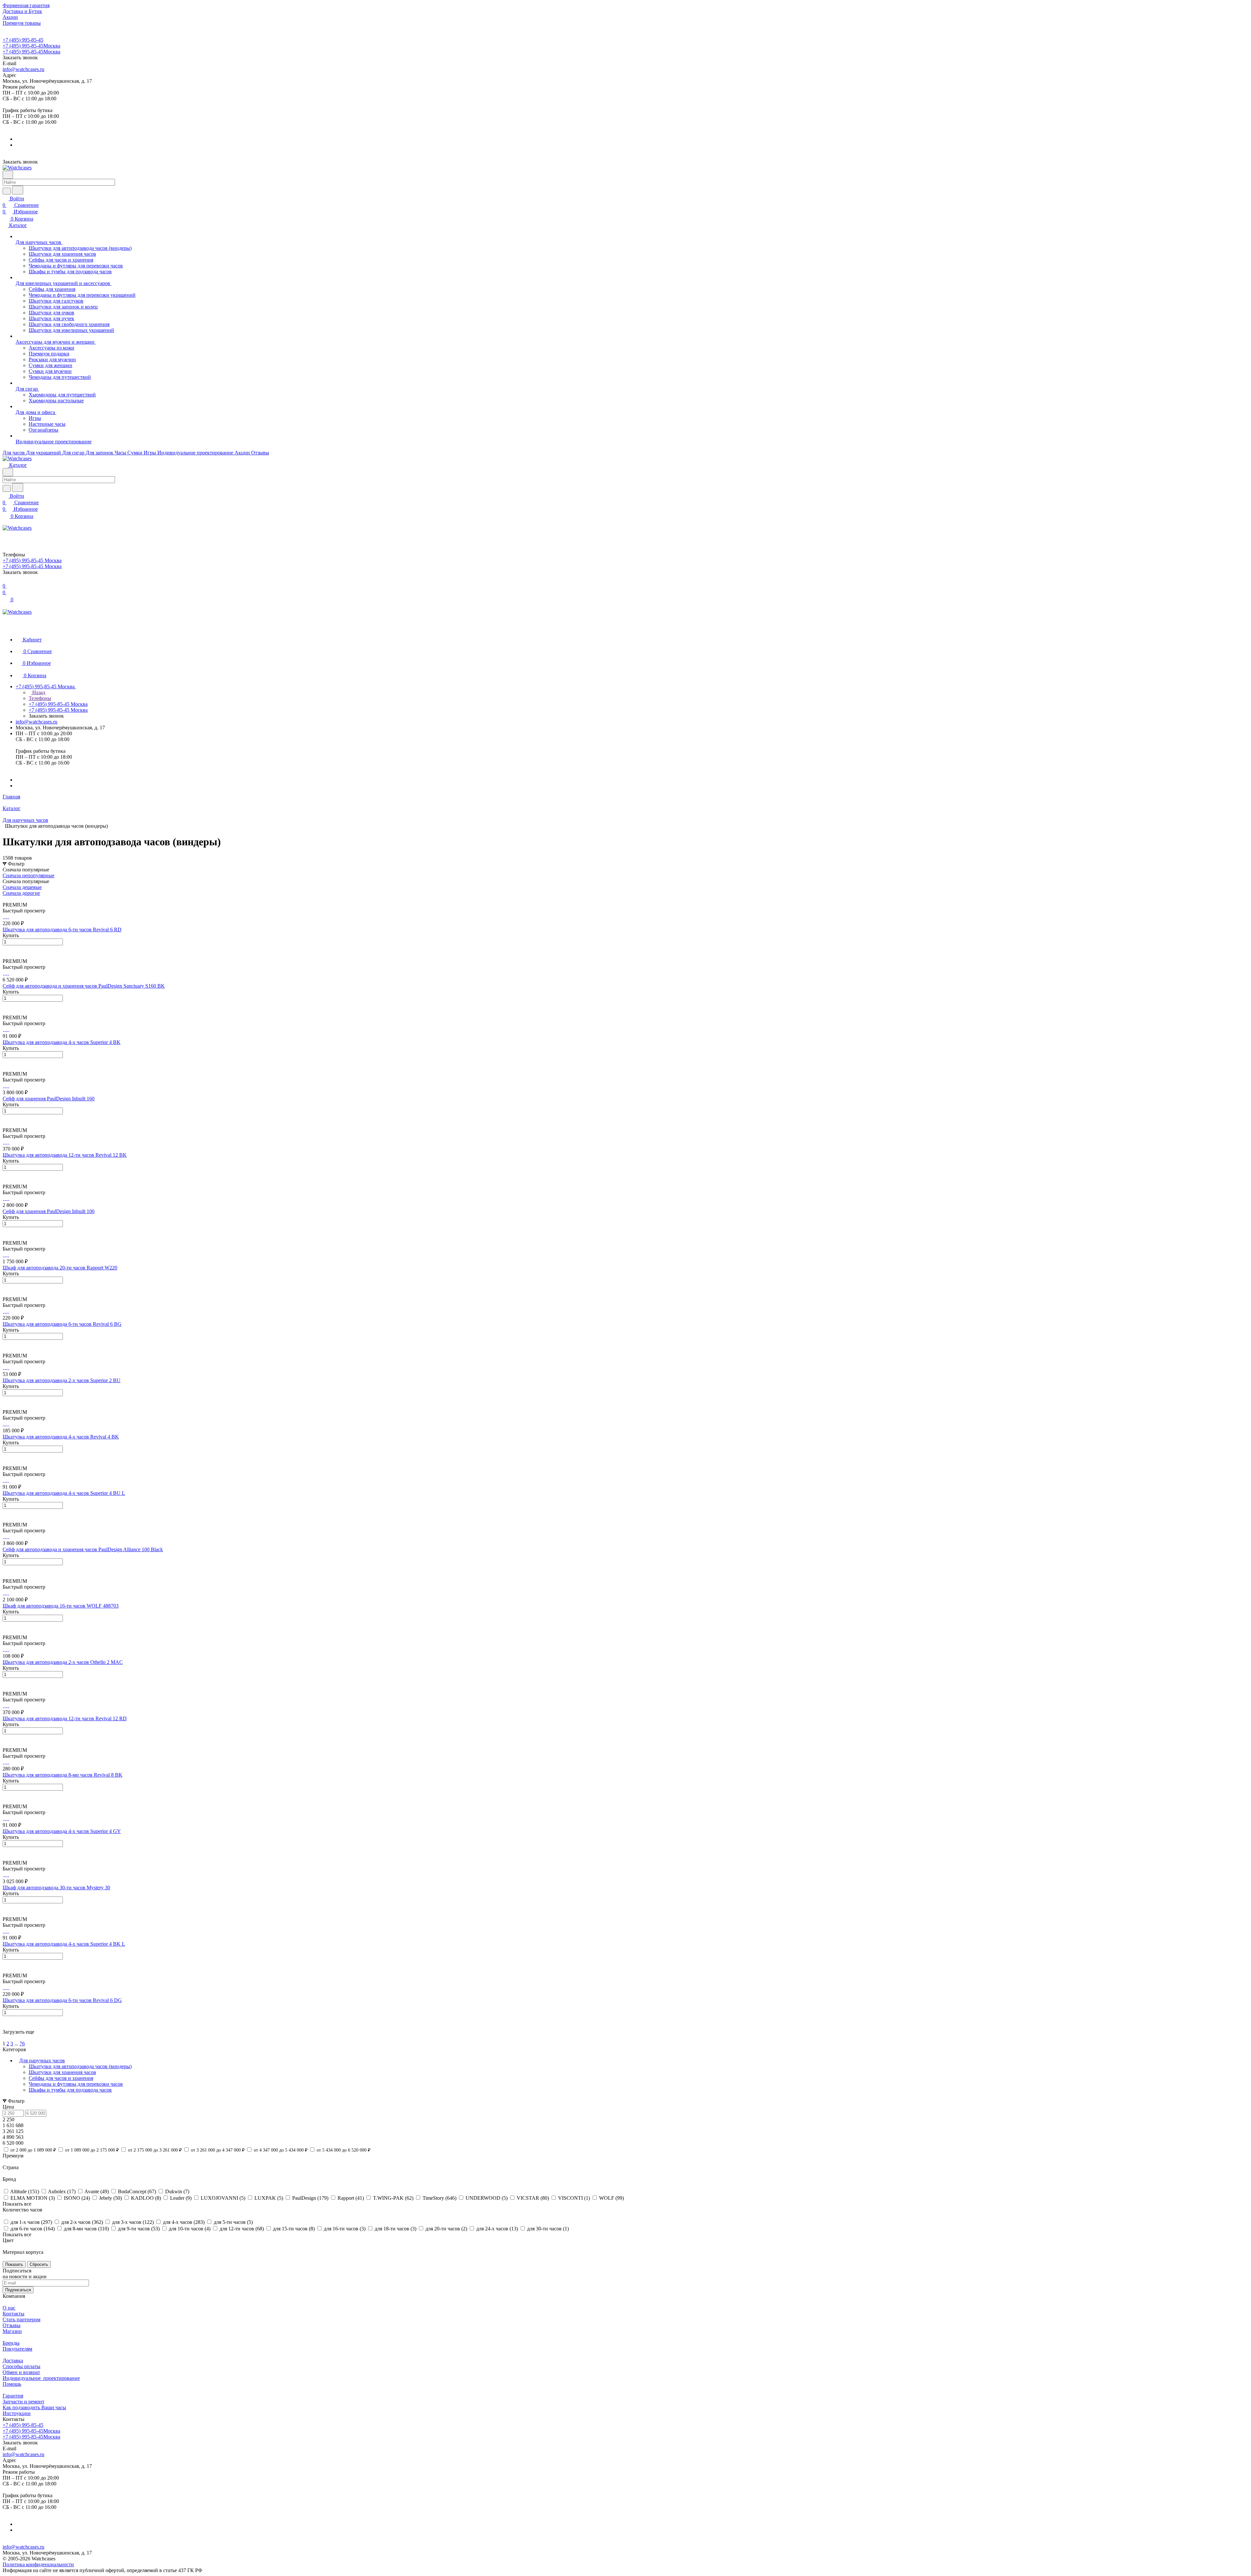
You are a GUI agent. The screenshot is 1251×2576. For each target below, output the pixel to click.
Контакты (14, 2314)
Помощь (12, 2384)
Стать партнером (22, 2319)
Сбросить (39, 2264)
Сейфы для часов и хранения (61, 2078)
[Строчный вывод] (9, 899)
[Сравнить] (6, 955)
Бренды (11, 2343)
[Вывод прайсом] (13, 899)
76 (22, 2044)
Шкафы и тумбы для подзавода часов (70, 2090)
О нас (9, 2308)
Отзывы (12, 2325)
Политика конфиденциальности (38, 2564)
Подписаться (18, 2290)
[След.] (4, 2038)
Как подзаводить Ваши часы (34, 2407)
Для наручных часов (42, 2061)
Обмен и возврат (21, 2372)
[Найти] (18, 190)
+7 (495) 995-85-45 (23, 40)
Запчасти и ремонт (23, 2402)
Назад (38, 692)
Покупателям (17, 2349)
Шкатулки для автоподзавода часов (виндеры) (80, 2066)
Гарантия (13, 2396)
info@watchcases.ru (23, 69)
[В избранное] (6, 949)
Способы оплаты (22, 2366)
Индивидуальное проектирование (41, 2378)
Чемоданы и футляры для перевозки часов (76, 2084)
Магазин (12, 2331)
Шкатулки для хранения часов (62, 2072)
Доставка (13, 2361)
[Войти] (6, 535)
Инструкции (17, 2413)
